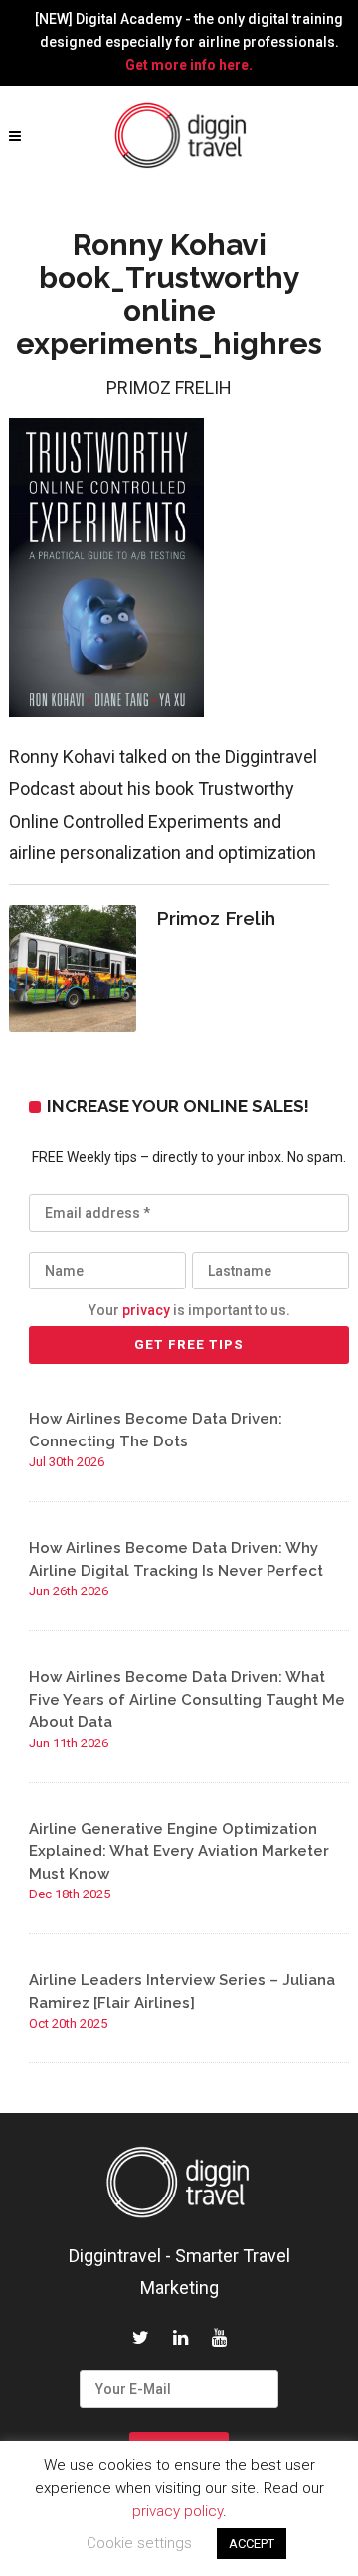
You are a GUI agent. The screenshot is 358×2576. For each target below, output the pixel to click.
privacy (146, 1310)
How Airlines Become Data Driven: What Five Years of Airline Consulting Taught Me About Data (187, 1699)
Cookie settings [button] (139, 2543)
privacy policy (178, 2511)
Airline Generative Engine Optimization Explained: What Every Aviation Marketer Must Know (179, 1851)
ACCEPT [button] (252, 2544)
